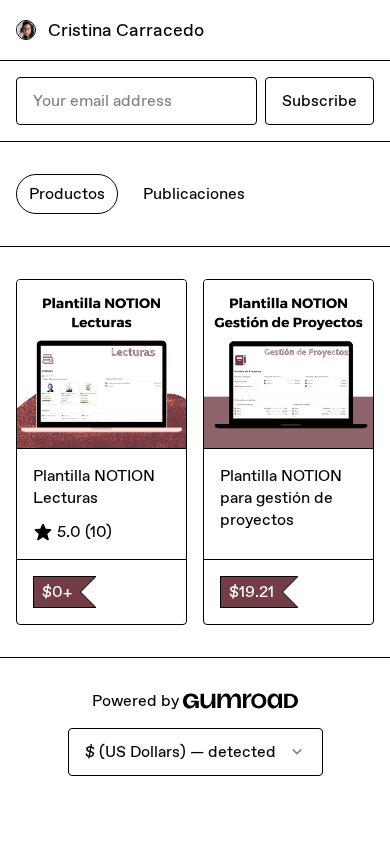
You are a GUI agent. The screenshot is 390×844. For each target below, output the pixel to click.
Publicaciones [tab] (194, 193)
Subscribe (319, 100)
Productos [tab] (67, 193)
